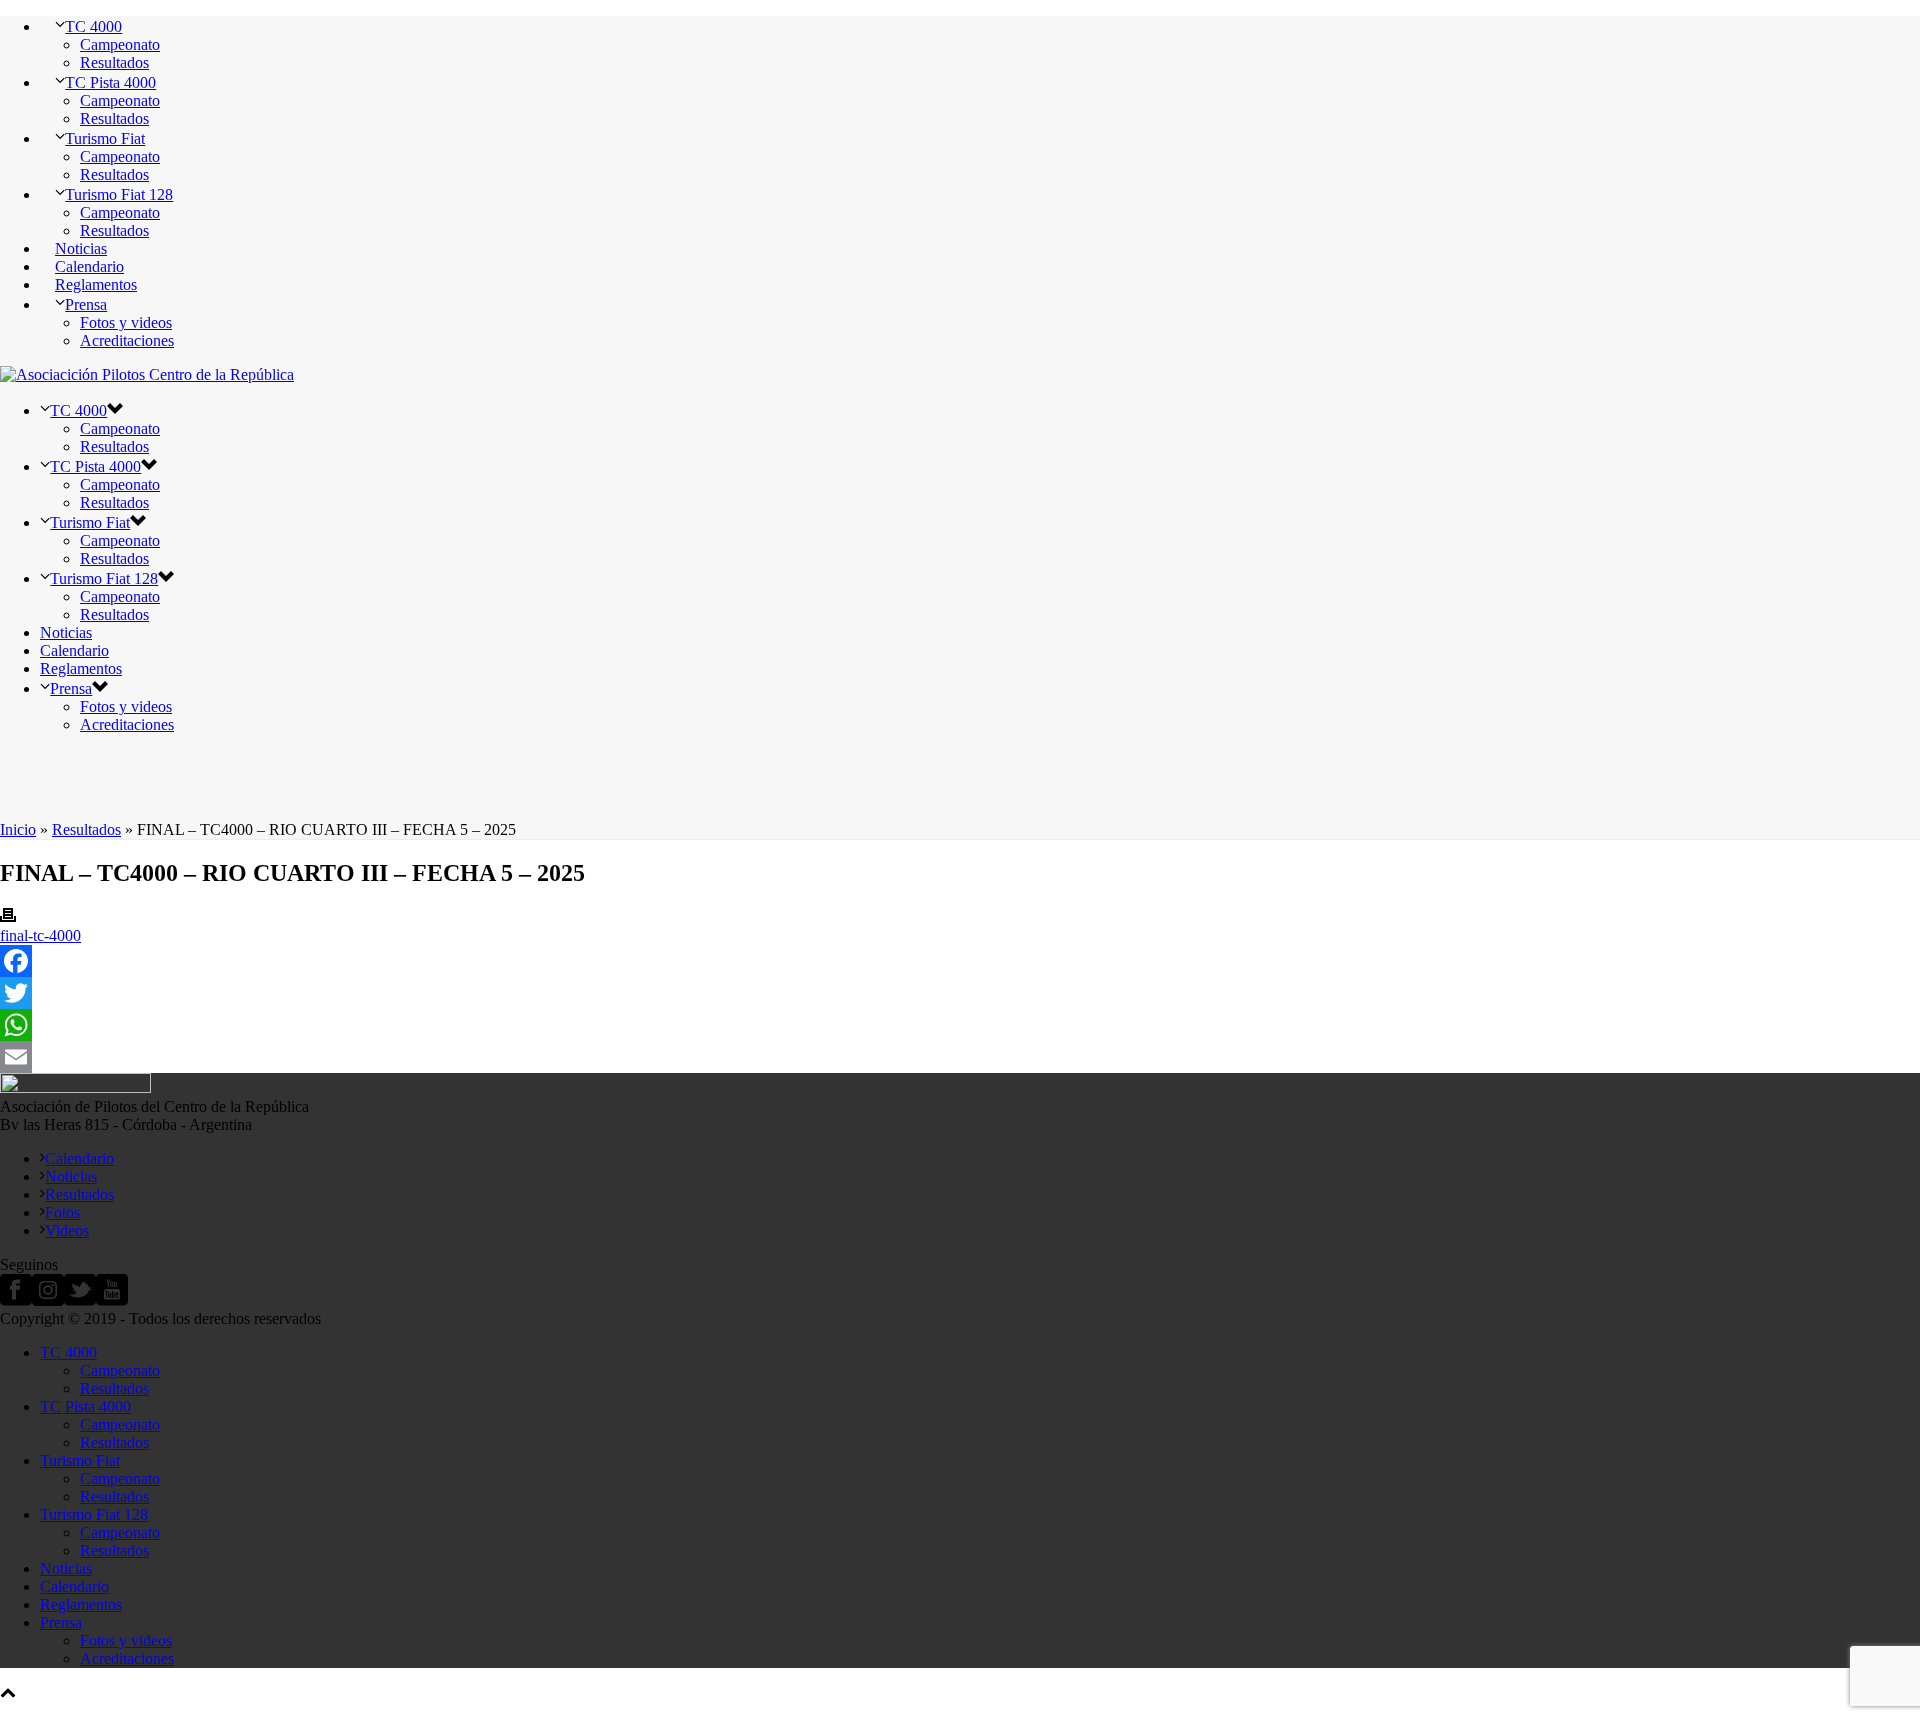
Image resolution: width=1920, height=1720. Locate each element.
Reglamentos (96, 284)
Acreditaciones (127, 340)
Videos (67, 1230)
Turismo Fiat (105, 138)
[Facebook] (960, 961)
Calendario (89, 266)
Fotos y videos (126, 322)
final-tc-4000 (40, 935)
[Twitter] (960, 993)
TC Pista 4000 (110, 82)
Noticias (81, 248)
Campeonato (120, 44)
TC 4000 (93, 26)
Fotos (62, 1212)
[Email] (960, 1057)
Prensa (86, 304)
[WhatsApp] (960, 1025)
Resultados (114, 62)
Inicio (18, 829)
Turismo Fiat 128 (119, 194)
